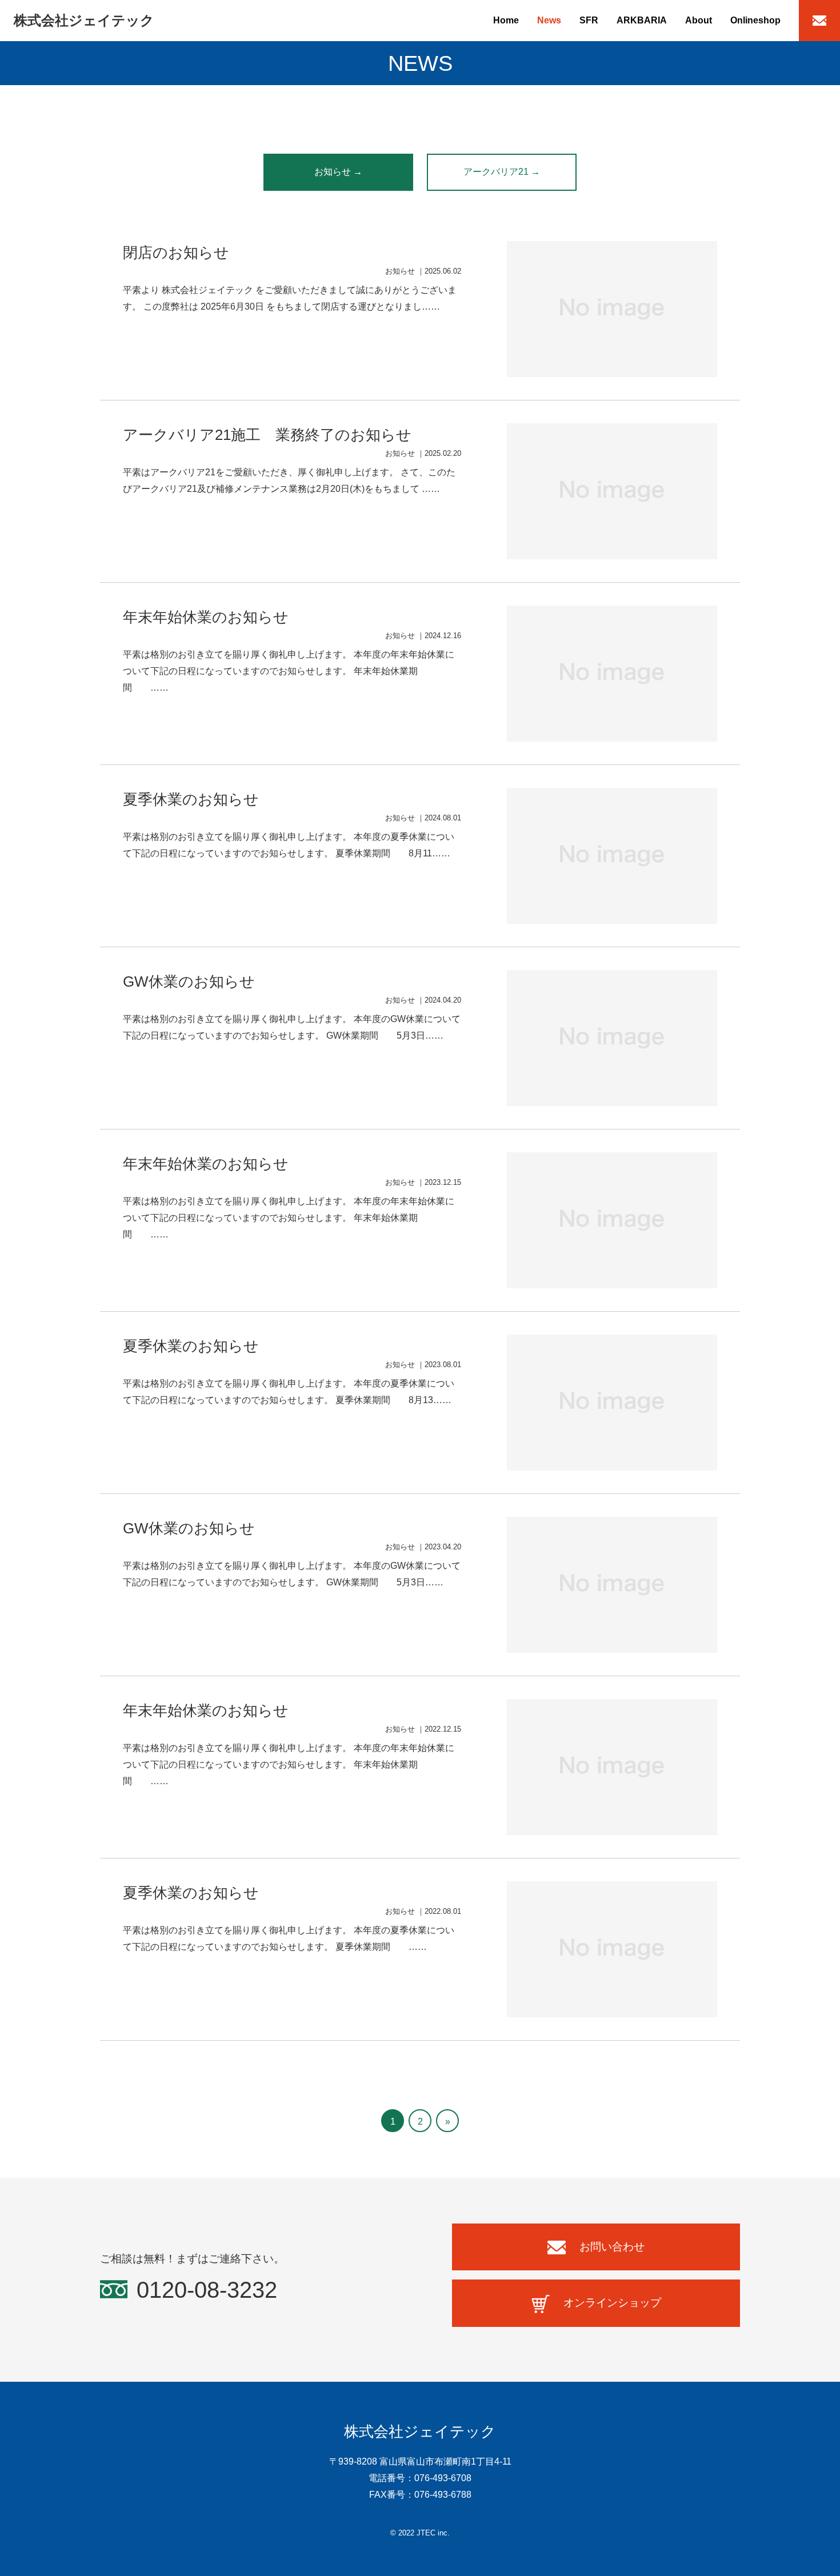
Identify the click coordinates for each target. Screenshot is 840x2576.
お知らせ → (338, 172)
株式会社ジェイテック (84, 20)
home (506, 20)
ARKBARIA (642, 20)
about (699, 20)
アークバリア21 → (502, 172)
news (549, 20)
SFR (589, 20)
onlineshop (755, 20)
